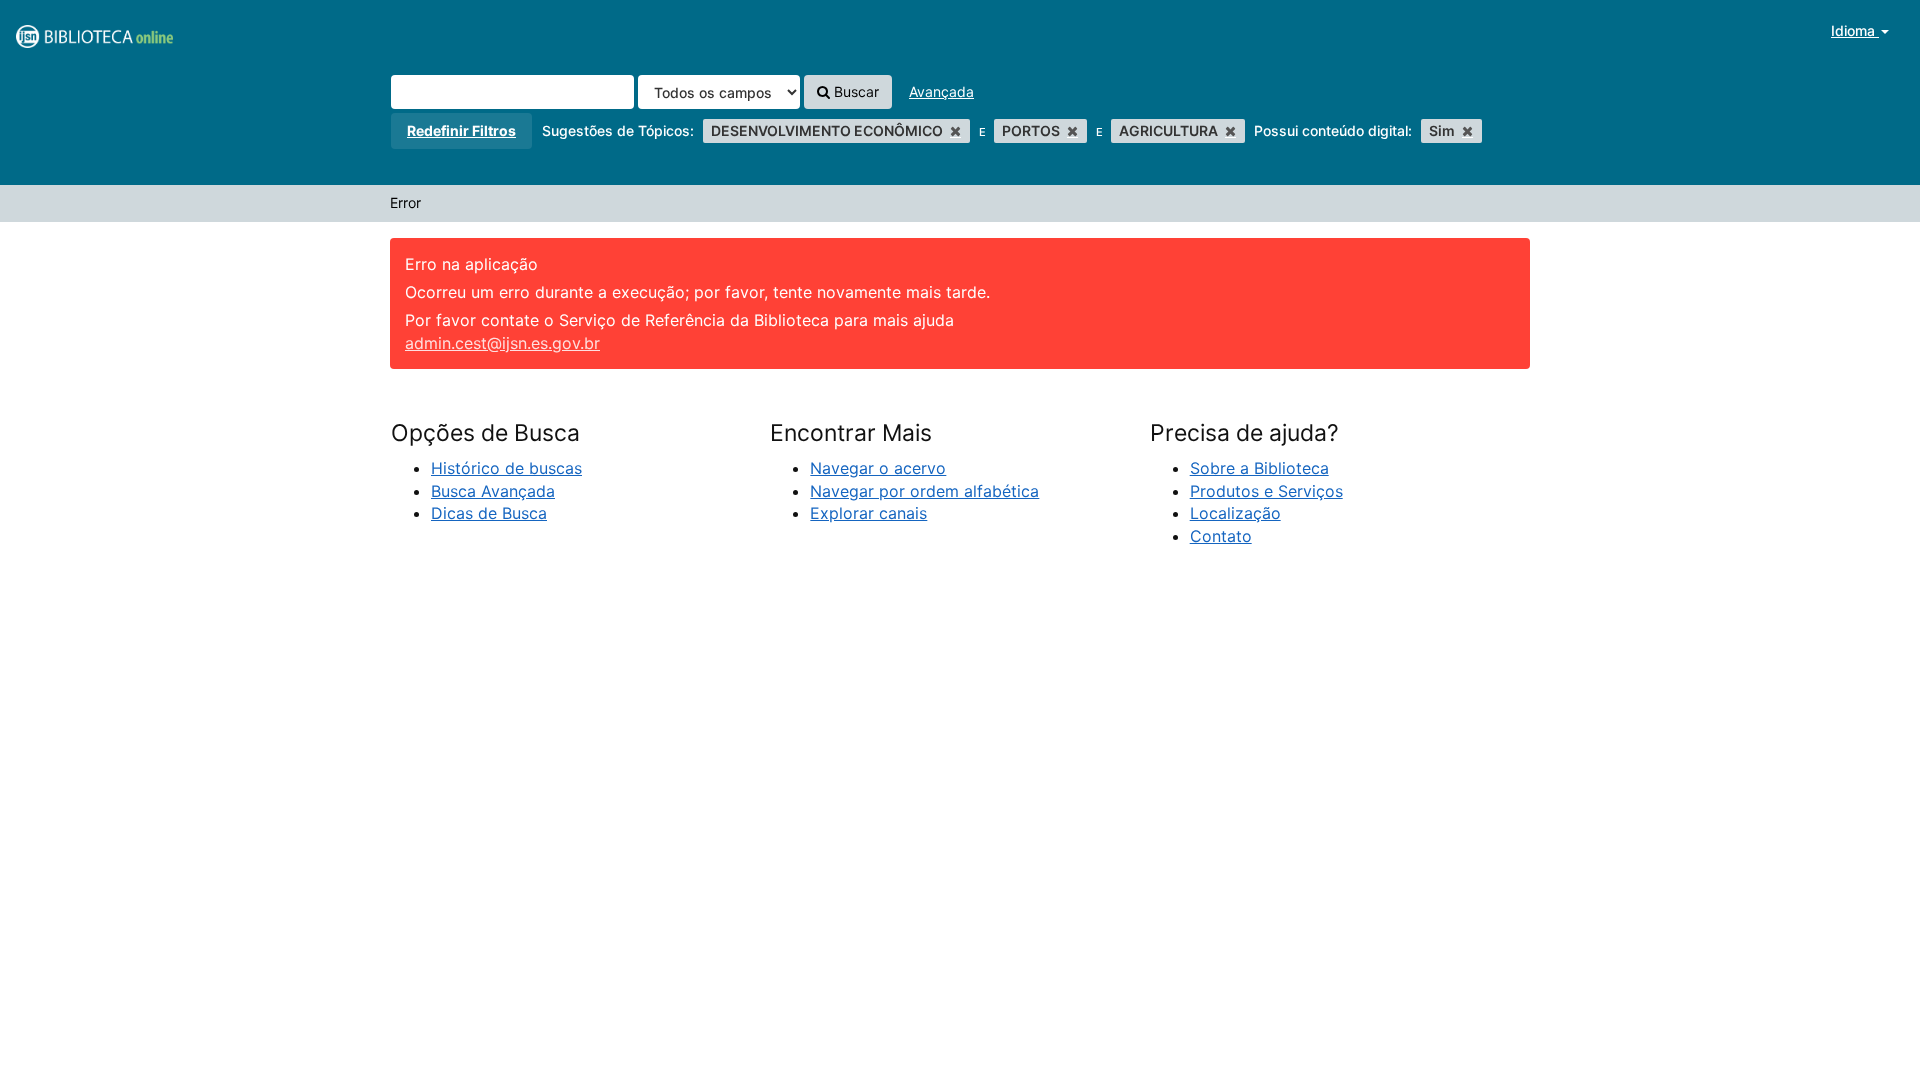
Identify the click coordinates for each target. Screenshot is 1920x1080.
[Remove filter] (955, 130)
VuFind (65, 31)
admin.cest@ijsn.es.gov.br (502, 343)
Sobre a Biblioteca (1259, 468)
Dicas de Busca (489, 513)
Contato (1221, 536)
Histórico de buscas (506, 468)
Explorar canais (868, 513)
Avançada (941, 91)
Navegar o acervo (878, 468)
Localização (1235, 513)
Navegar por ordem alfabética (924, 491)
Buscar (854, 91)
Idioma (1855, 30)
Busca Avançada (493, 491)
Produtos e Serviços (1266, 491)
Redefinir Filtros (461, 130)
